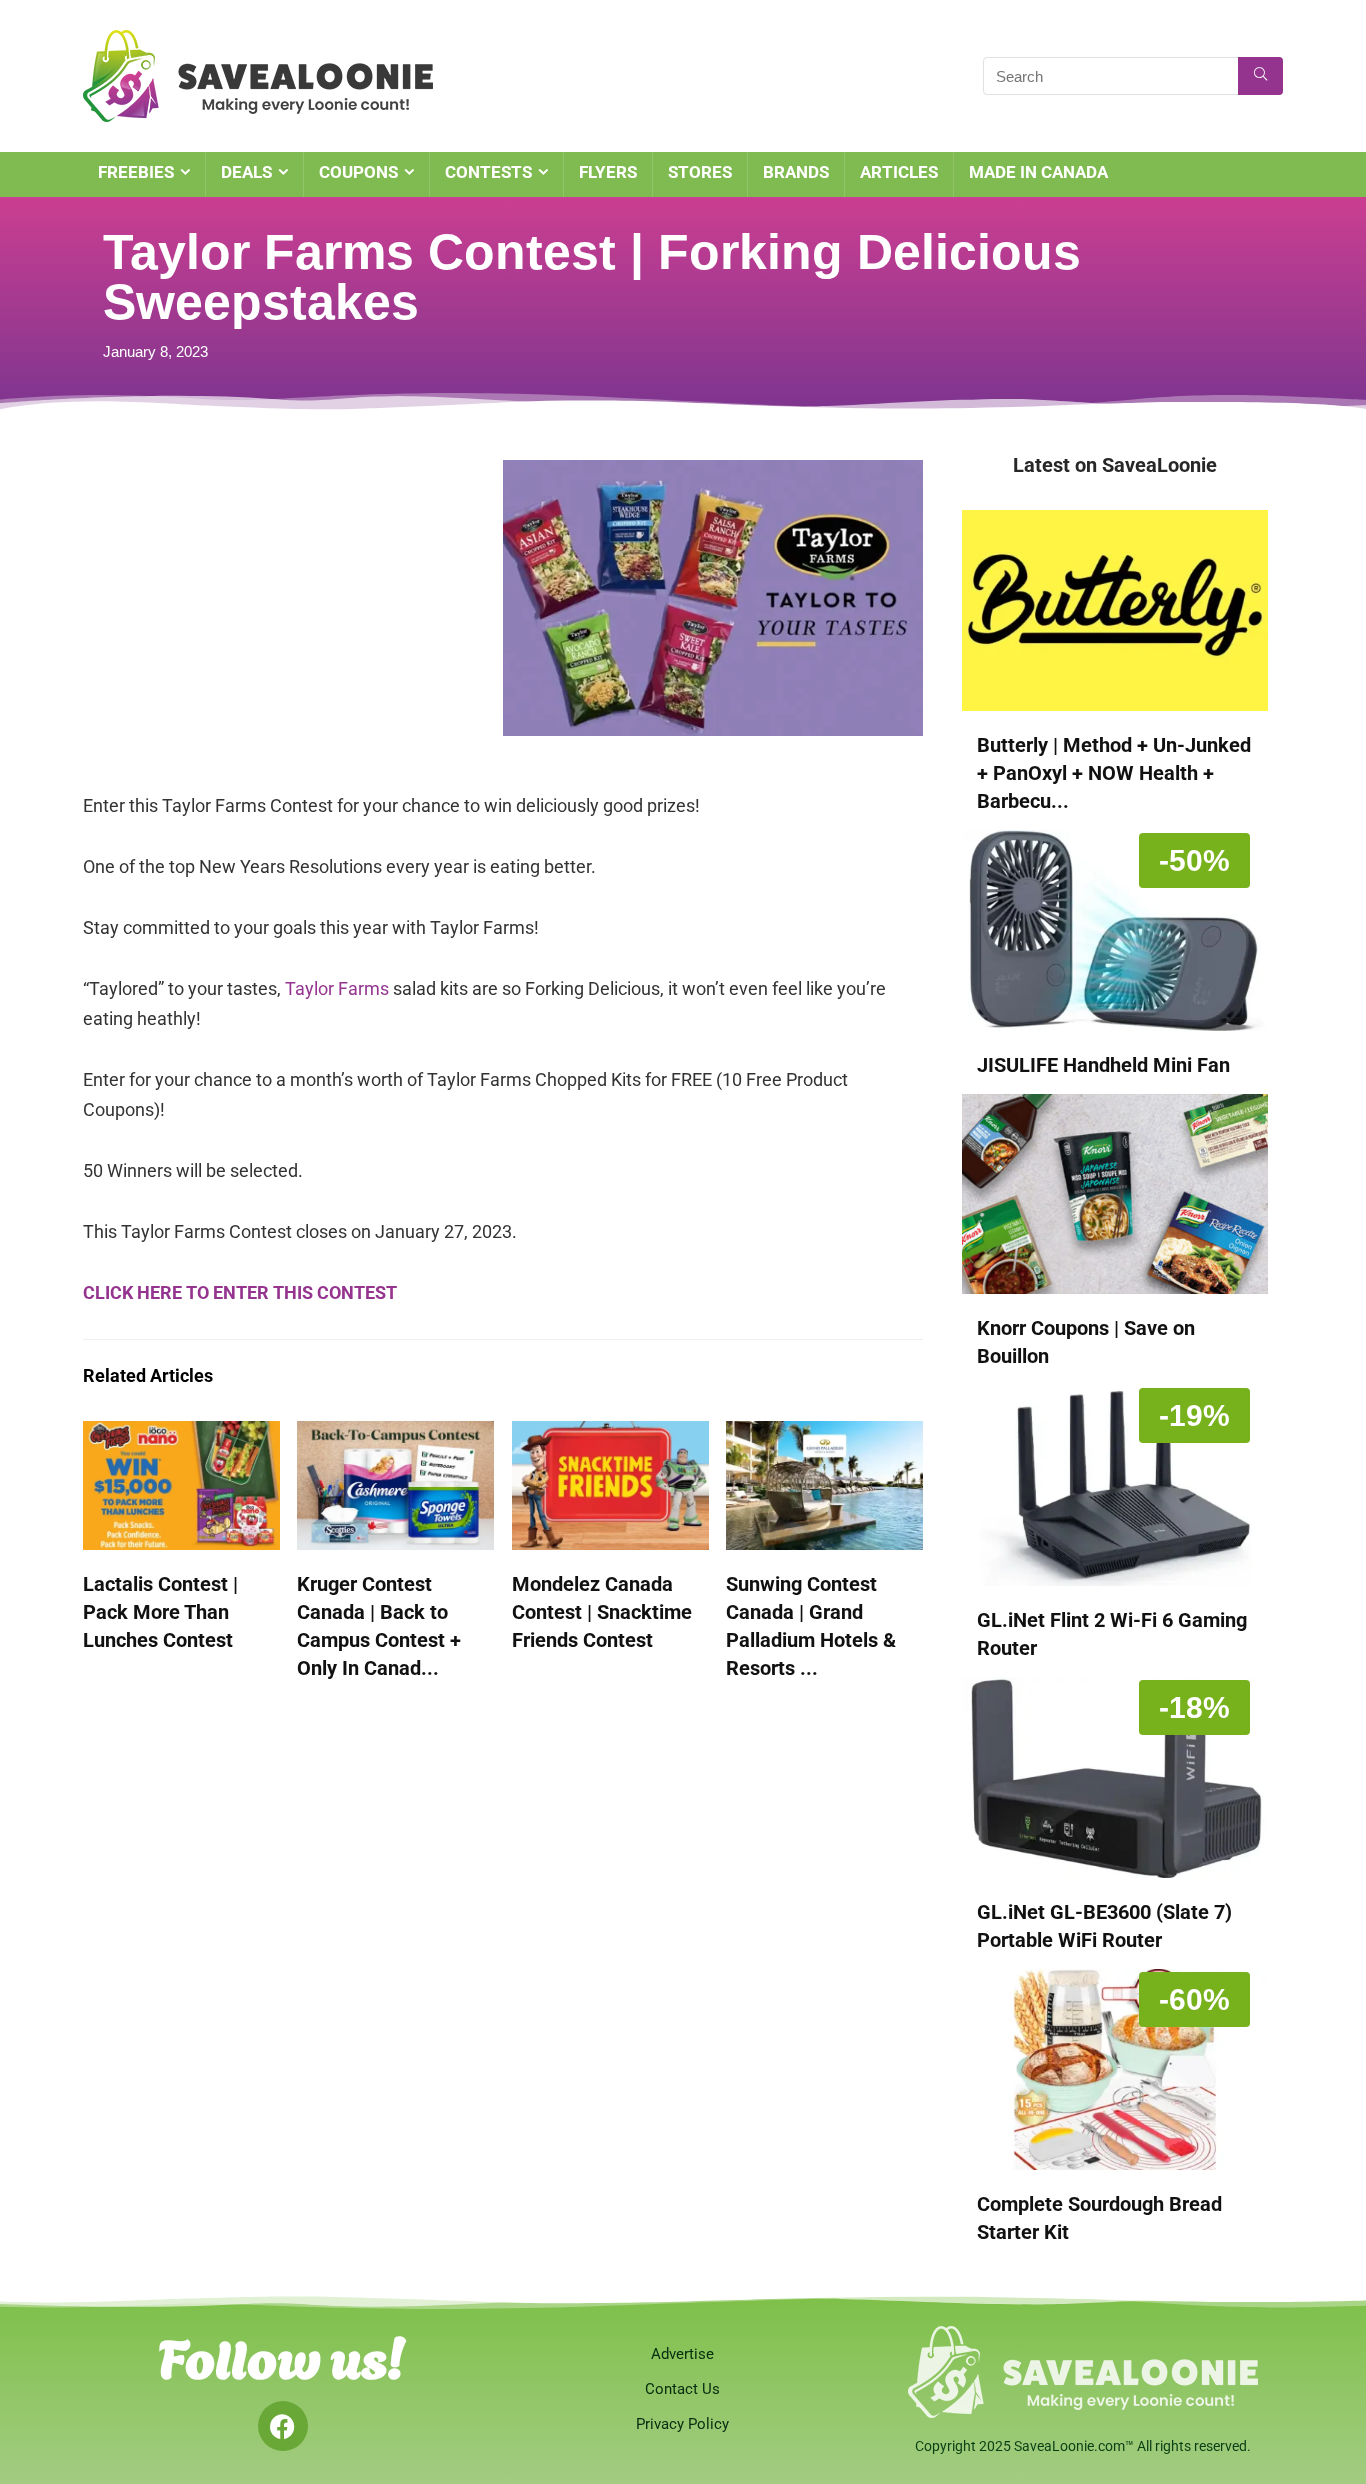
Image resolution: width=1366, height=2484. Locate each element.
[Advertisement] (293, 600)
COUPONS (358, 172)
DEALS (246, 172)
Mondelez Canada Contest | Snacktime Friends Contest (602, 1612)
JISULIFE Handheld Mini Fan (1103, 1065)
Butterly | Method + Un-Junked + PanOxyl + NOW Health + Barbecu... (1114, 773)
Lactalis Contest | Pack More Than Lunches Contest (160, 1612)
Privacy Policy (682, 2424)
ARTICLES (899, 172)
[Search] (1260, 76)
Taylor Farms (337, 988)
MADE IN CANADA (1038, 172)
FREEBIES (136, 172)
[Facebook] (283, 2426)
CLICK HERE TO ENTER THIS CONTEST (240, 1292)
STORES (700, 172)
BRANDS (796, 172)
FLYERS (608, 172)
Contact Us (682, 2389)
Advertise (682, 2354)
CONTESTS (488, 172)
